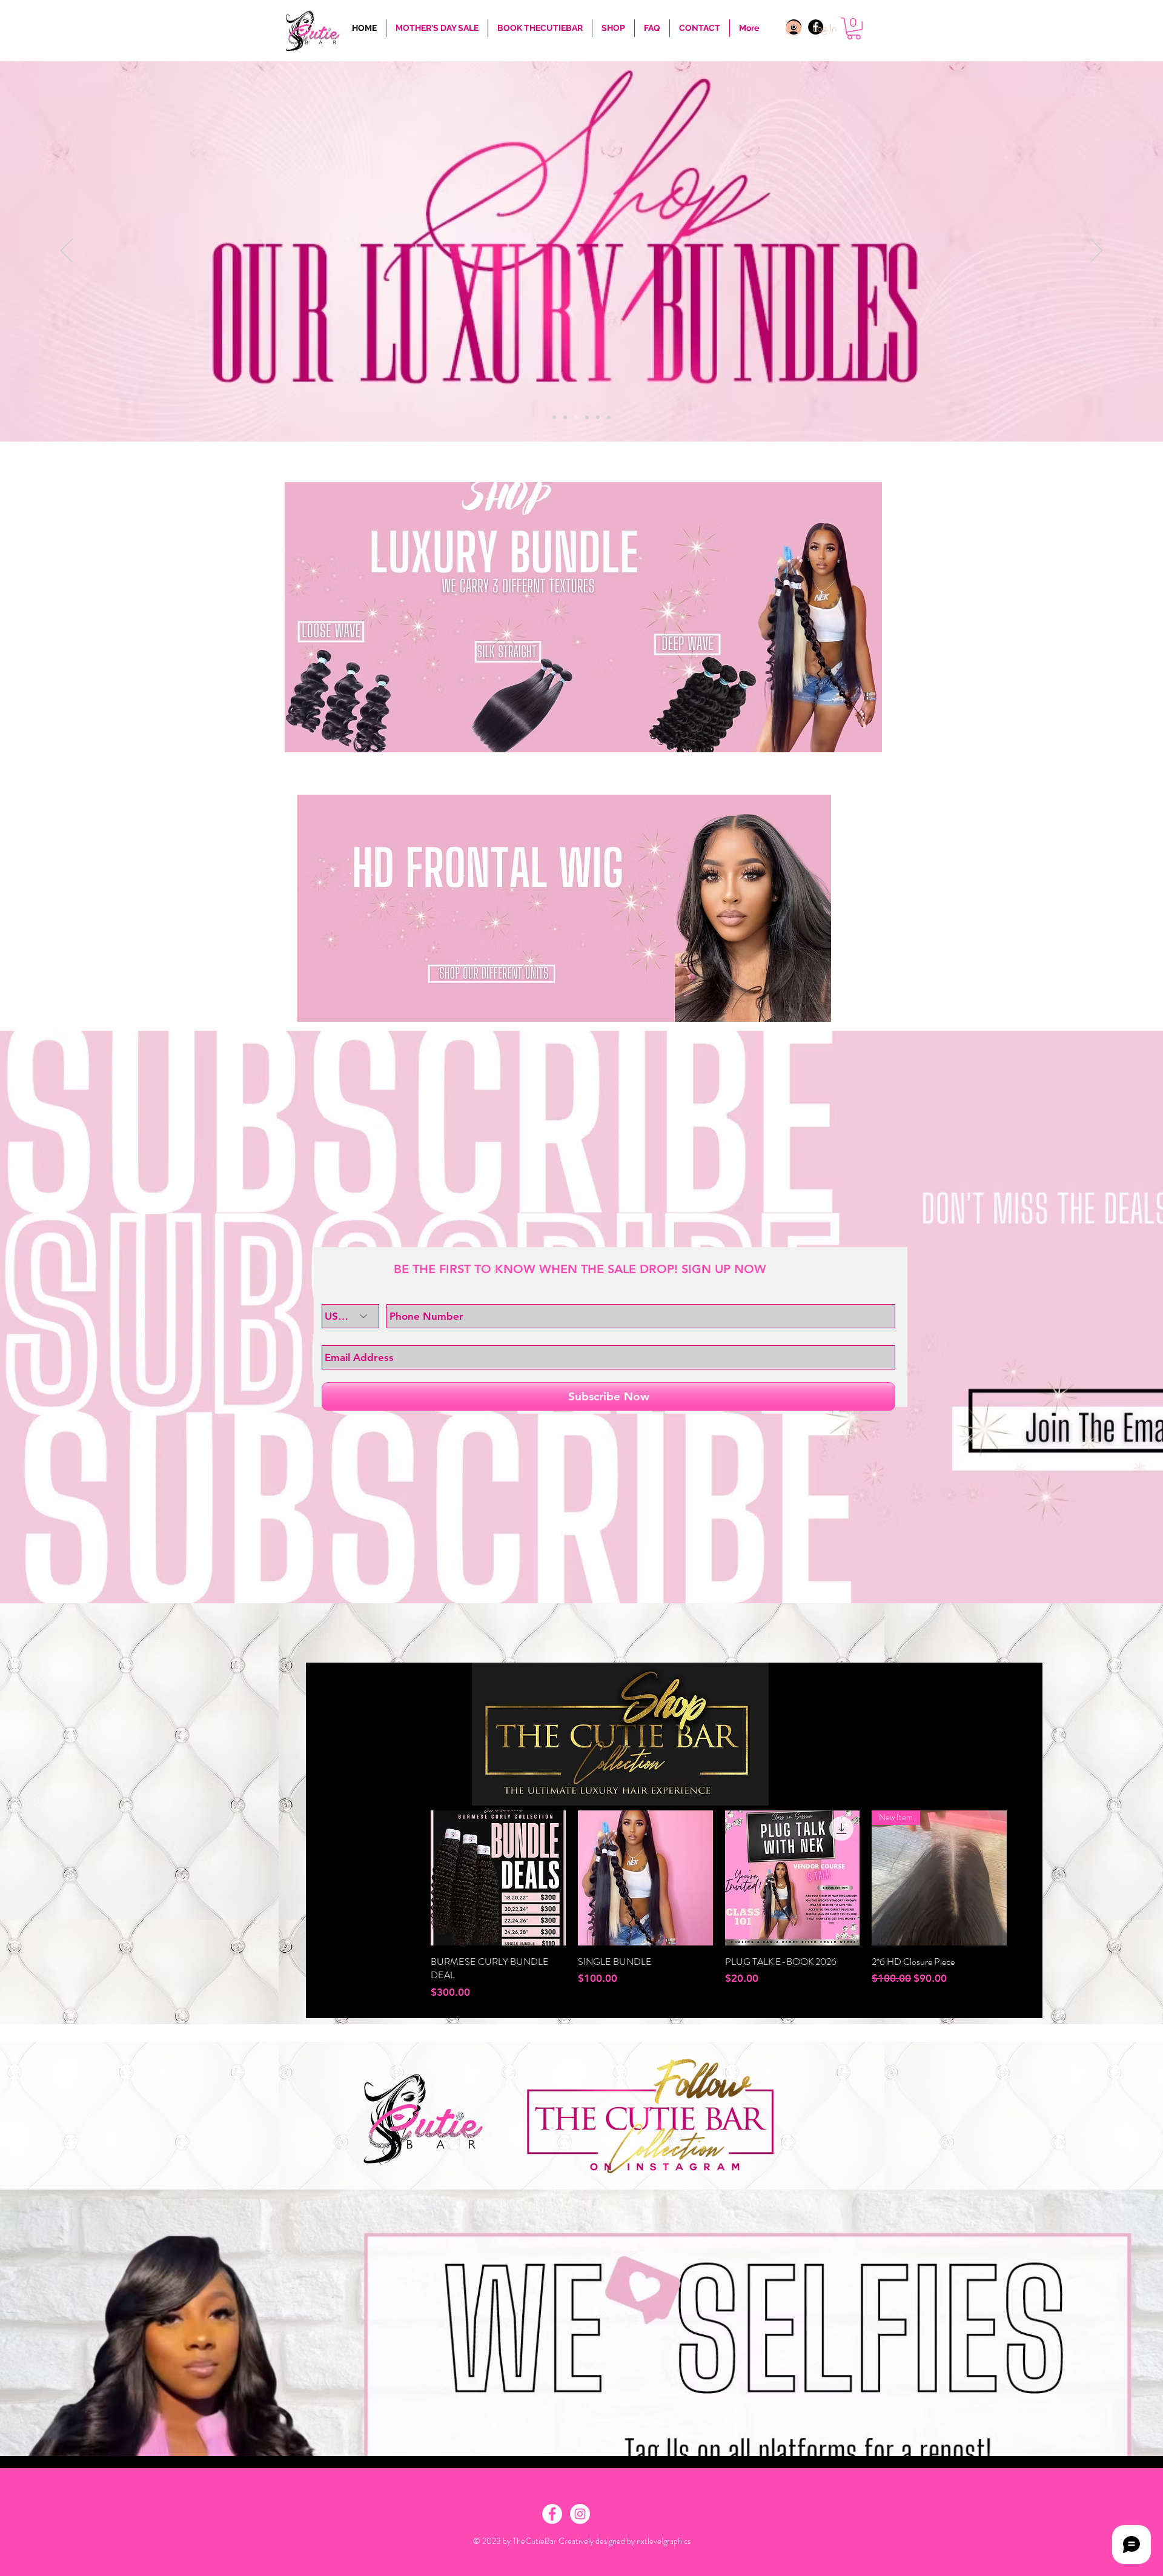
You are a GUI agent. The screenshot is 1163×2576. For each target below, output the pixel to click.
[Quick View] (498, 1878)
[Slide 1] (554, 417)
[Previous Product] (413, 1878)
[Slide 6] (609, 417)
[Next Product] (1024, 1878)
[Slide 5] (598, 417)
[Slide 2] (565, 417)
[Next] (1096, 251)
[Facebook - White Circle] (552, 2514)
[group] (719, 1905)
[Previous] (67, 251)
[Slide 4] (587, 417)
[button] (854, 28)
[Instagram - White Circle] (580, 2514)
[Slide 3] (576, 417)
